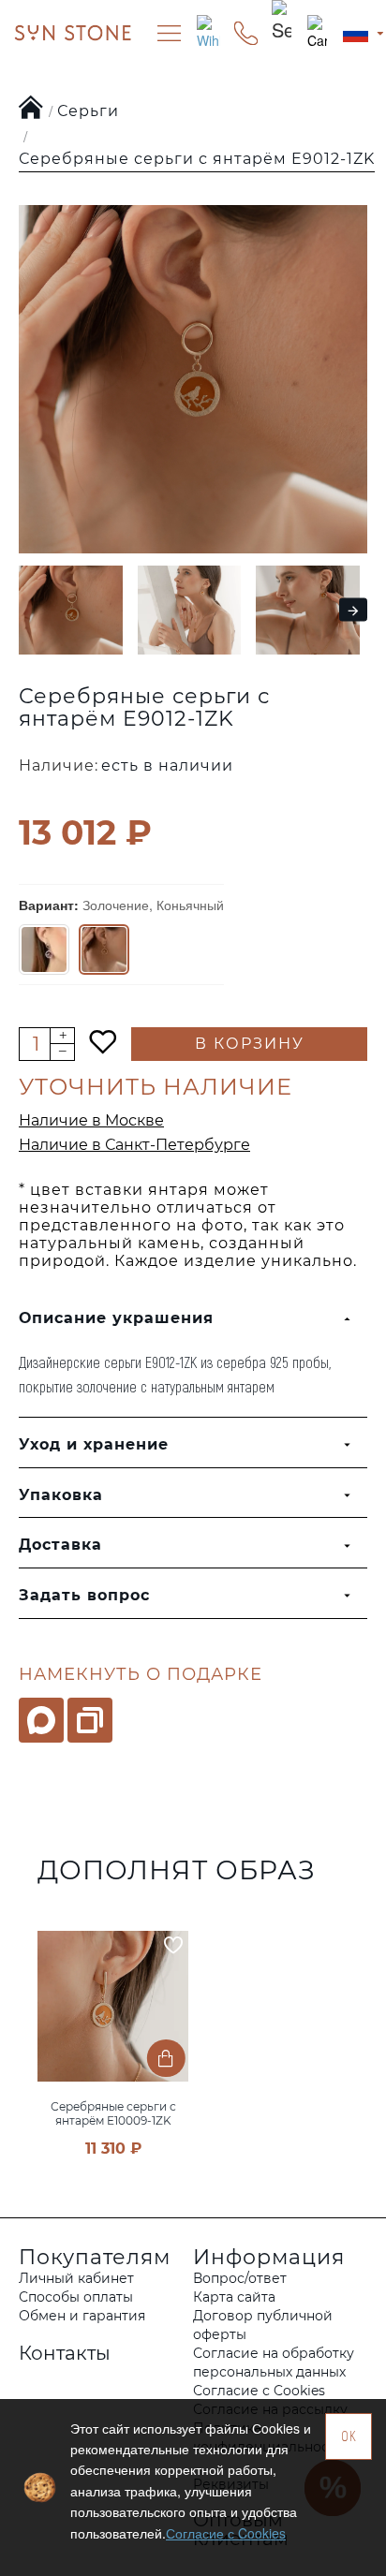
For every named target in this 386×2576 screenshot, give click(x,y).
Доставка (60, 1545)
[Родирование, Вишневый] (44, 949)
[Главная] (31, 109)
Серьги (88, 111)
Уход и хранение (94, 1444)
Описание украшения (116, 1318)
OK (349, 2436)
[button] (25, 610)
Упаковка (61, 1495)
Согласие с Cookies (226, 2533)
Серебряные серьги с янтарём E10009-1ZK (113, 2113)
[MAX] (41, 1720)
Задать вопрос (84, 1595)
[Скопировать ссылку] (90, 1720)
